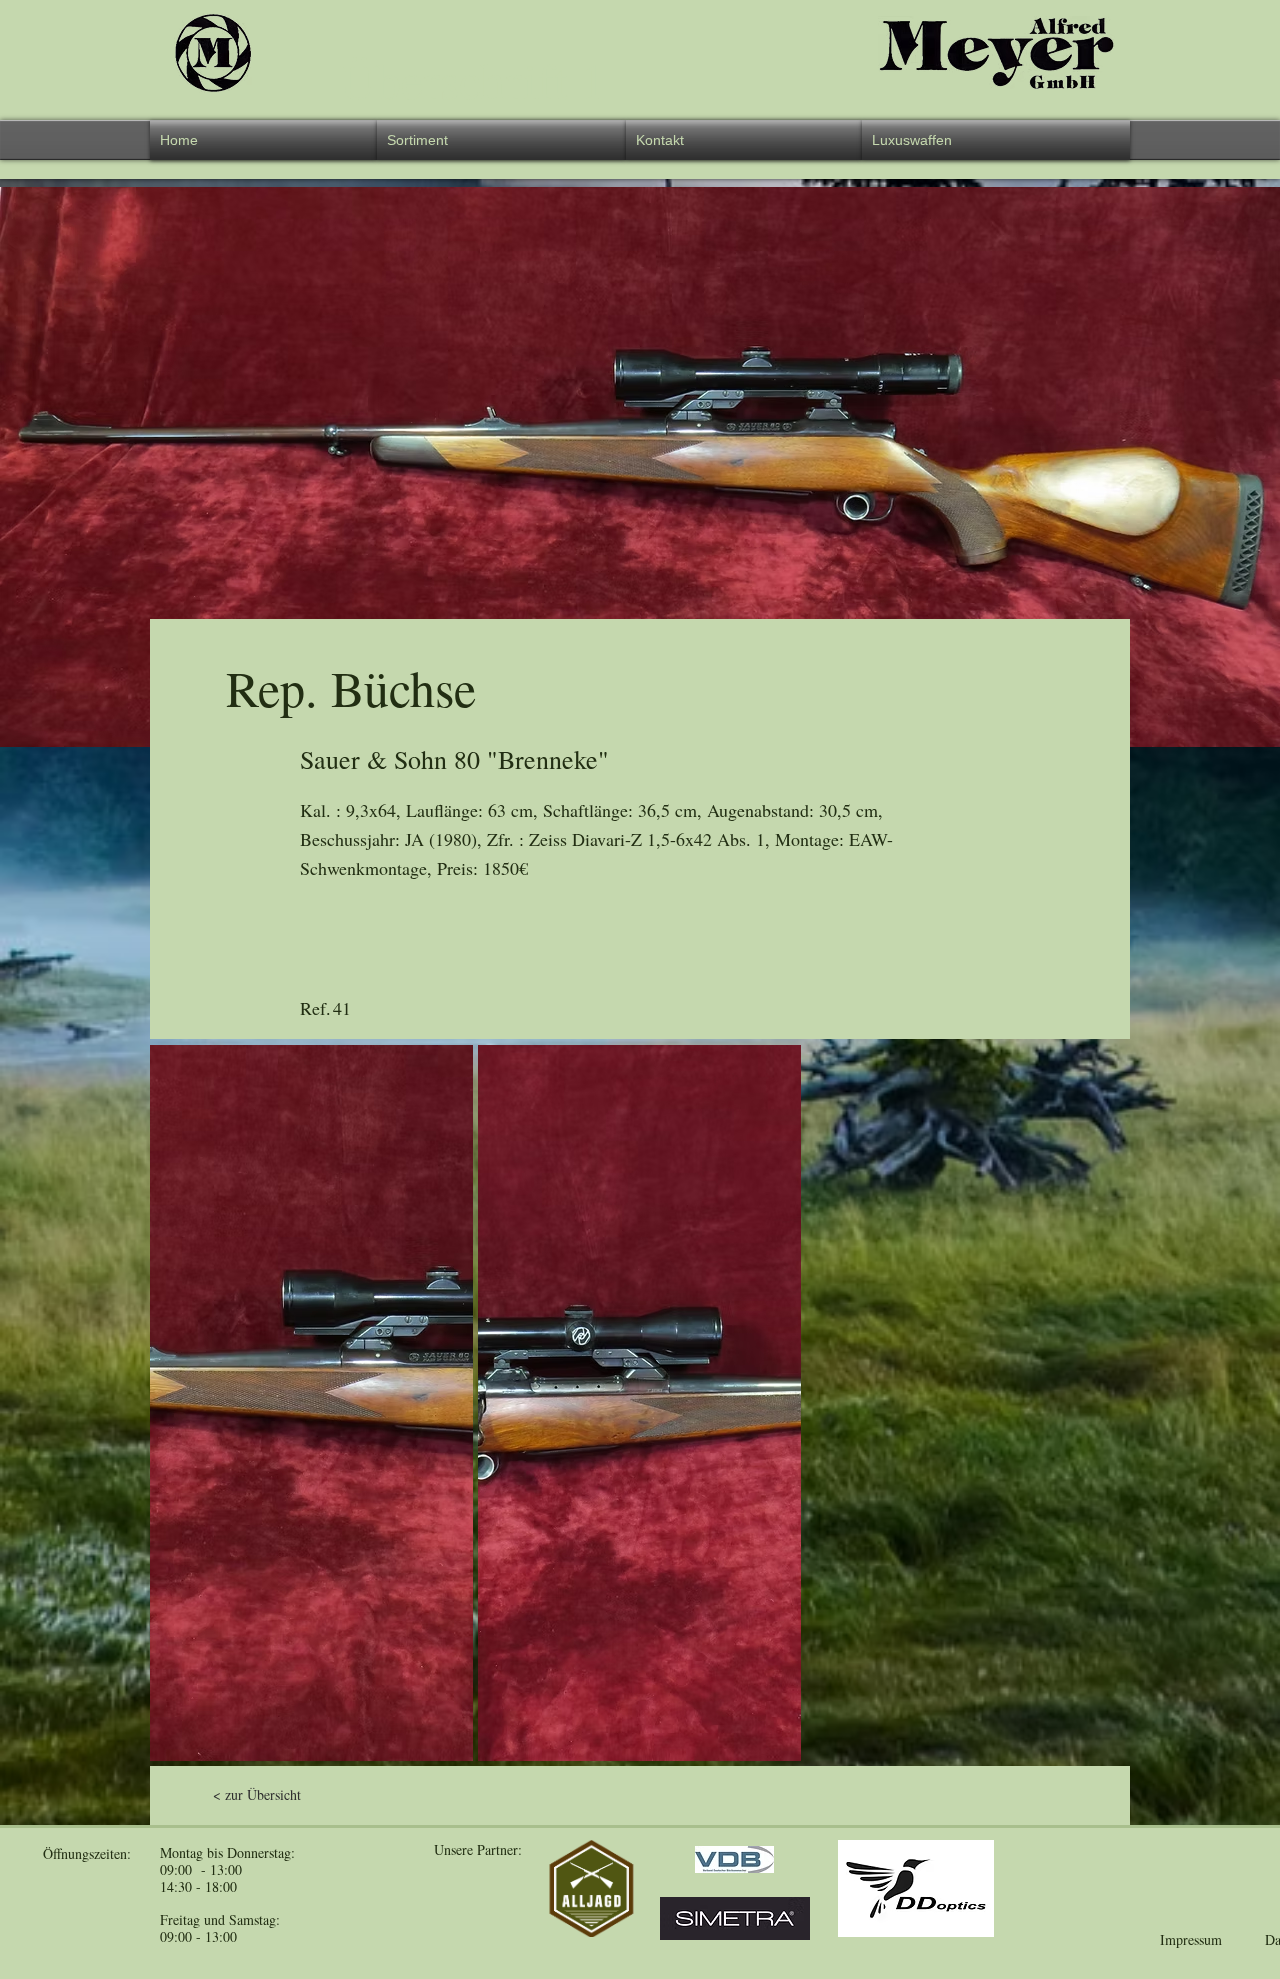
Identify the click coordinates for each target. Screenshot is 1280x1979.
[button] (501, 140)
